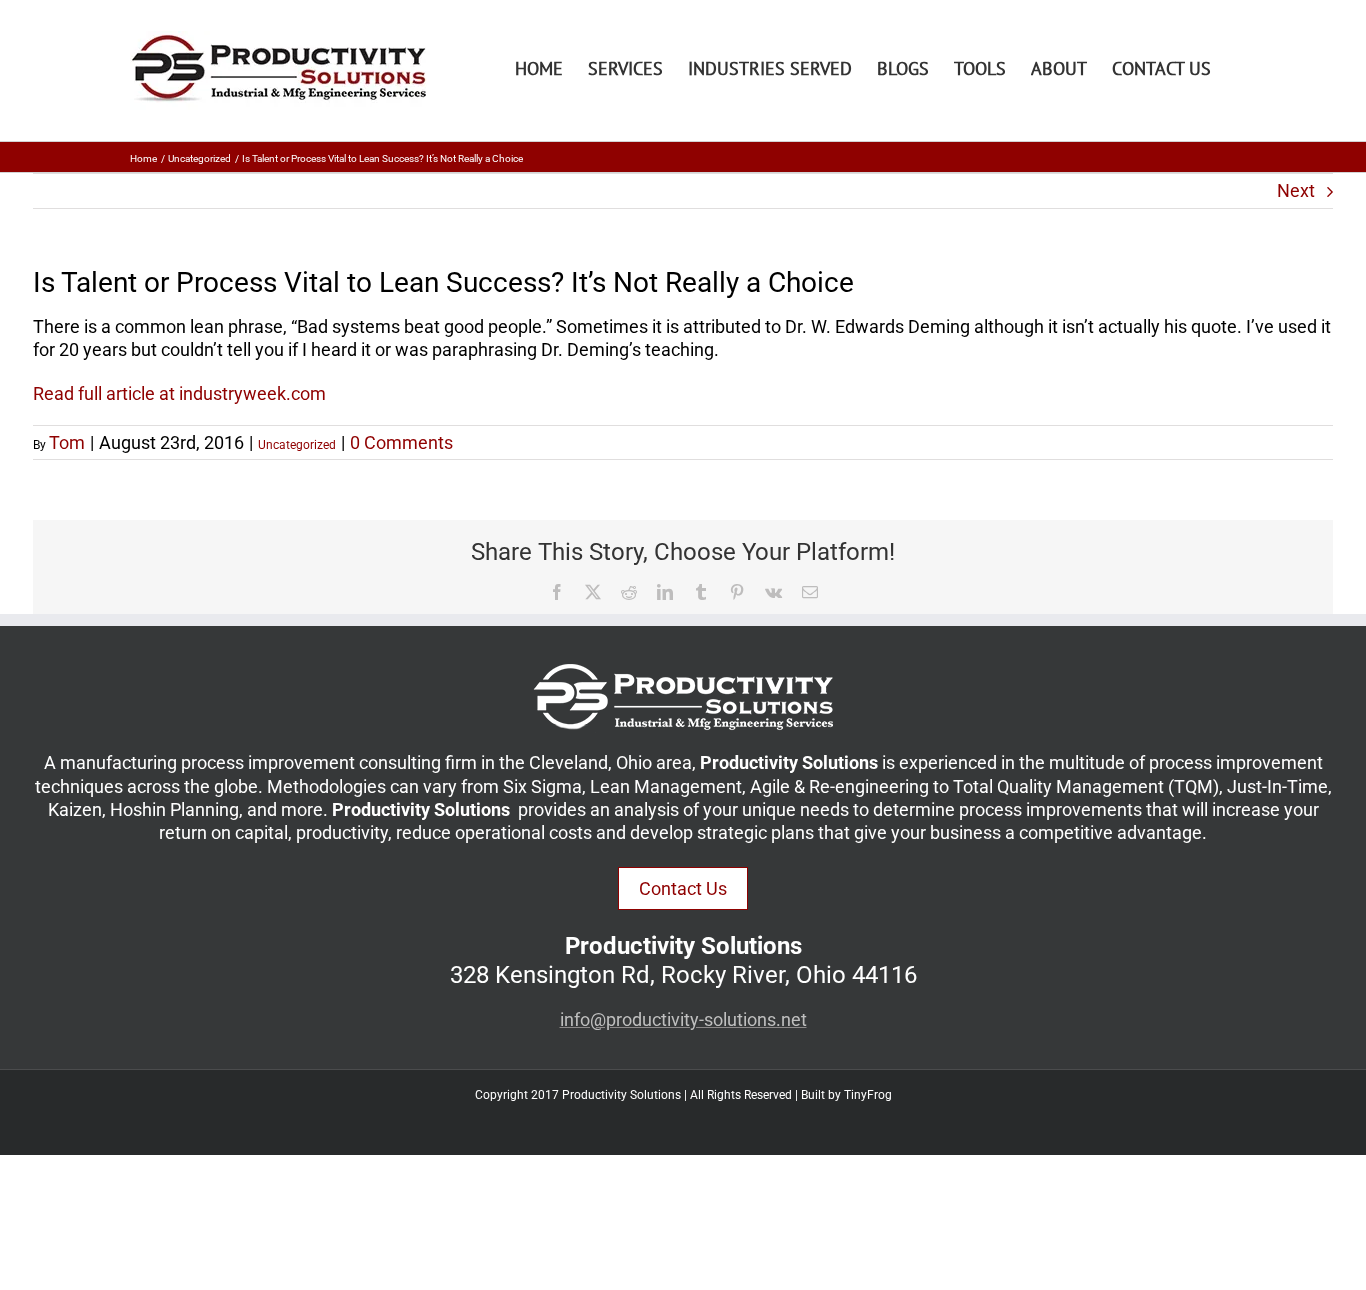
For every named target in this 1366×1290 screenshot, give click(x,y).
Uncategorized (297, 445)
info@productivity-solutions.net (683, 1019)
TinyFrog (868, 1095)
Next (1296, 190)
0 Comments (401, 442)
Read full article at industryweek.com (179, 393)
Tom (67, 442)
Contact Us (683, 888)
